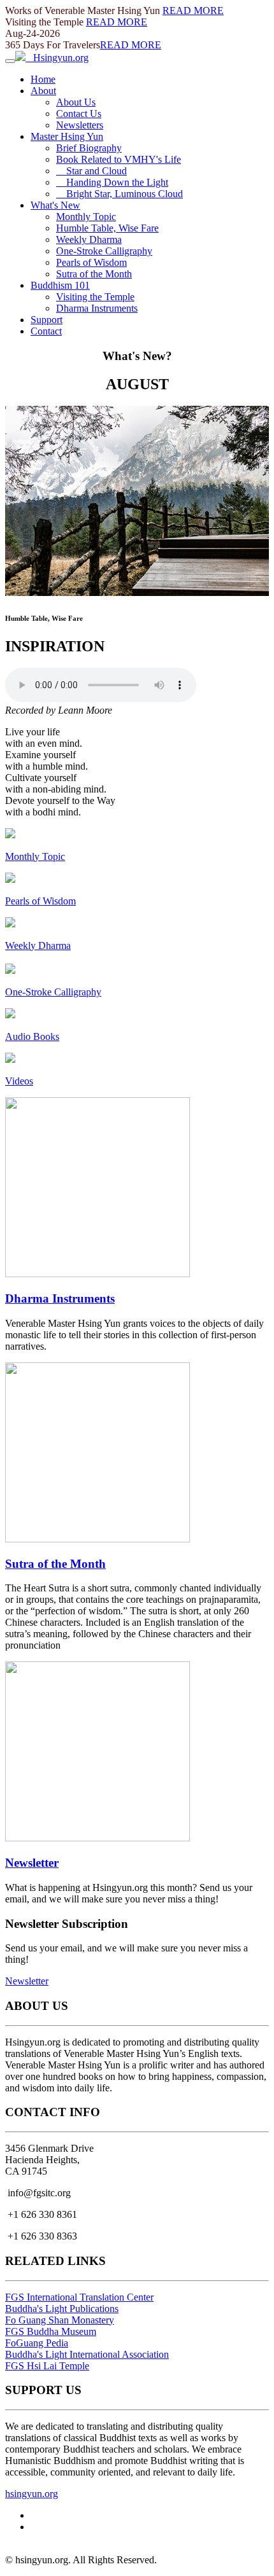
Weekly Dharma (89, 239)
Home (43, 79)
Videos (19, 1081)
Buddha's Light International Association (87, 2354)
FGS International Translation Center (79, 2297)
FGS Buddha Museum (51, 2331)
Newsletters (80, 125)
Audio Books (32, 1036)
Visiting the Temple (95, 297)
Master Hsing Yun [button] (67, 136)
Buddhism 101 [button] (60, 285)
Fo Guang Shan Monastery (60, 2320)
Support (47, 320)
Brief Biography (89, 148)
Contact (46, 331)
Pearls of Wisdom (91, 262)
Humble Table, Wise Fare (107, 228)
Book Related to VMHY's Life (119, 159)
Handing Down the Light (112, 182)
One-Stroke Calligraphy (104, 251)
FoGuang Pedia (37, 2343)
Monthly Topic (86, 217)
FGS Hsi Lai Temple (47, 2366)
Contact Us (79, 114)
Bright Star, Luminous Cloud (119, 194)
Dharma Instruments (97, 308)
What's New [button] (55, 205)
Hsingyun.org (57, 58)
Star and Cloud (91, 171)
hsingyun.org (32, 2494)
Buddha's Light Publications (62, 2309)
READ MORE (193, 10)
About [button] (43, 91)
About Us (76, 102)
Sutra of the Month (94, 274)
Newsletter (32, 1863)
